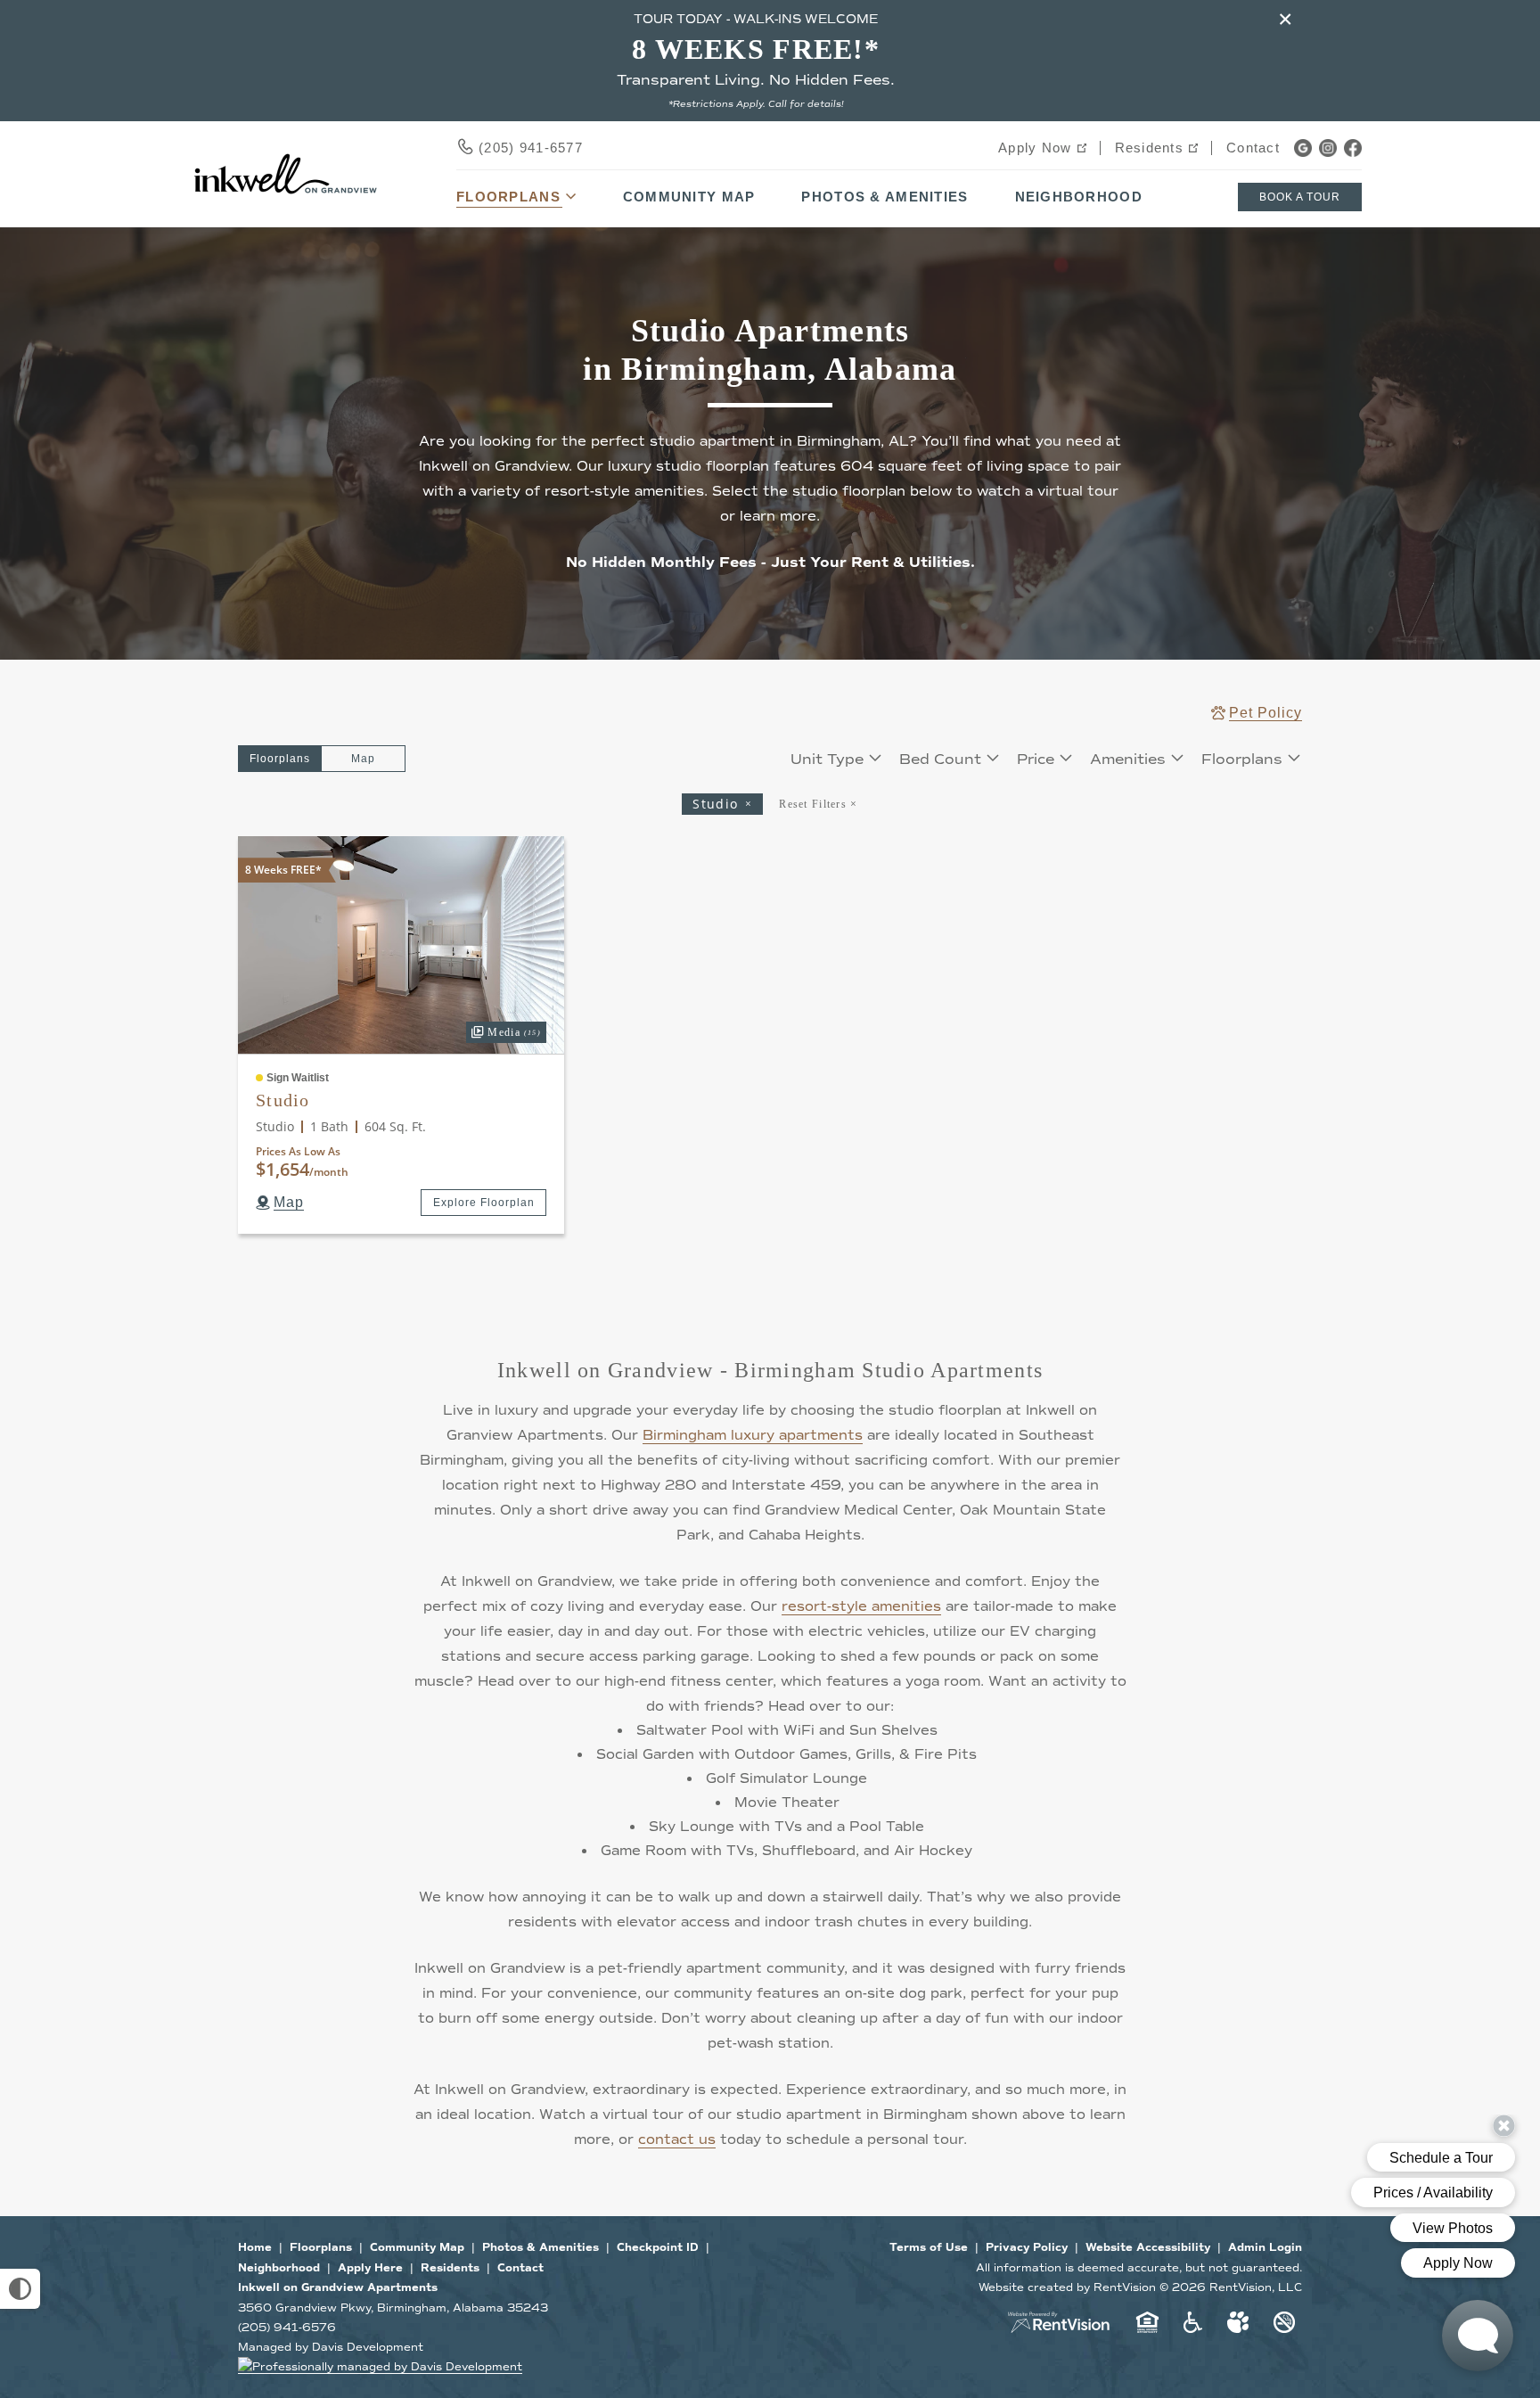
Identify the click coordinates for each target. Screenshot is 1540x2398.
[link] (401, 945)
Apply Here (370, 2268)
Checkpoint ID (658, 2248)
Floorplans (321, 2248)
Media (504, 1030)
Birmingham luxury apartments (753, 1435)
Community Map (689, 197)
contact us (677, 2139)
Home (255, 2248)
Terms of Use (929, 2248)
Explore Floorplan (484, 1203)
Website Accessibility (1148, 2248)
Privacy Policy (1027, 2248)
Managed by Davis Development (331, 2347)
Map (363, 759)
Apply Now (1035, 148)
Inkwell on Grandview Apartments (338, 2288)
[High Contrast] (20, 2289)
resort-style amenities (861, 1606)
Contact (1253, 148)
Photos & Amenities (885, 197)
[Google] (1303, 148)
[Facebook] (1353, 148)
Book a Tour (1300, 197)
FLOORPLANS (508, 197)
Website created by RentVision (1067, 2287)
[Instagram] (1328, 148)
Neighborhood (1079, 197)
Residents (1150, 148)
